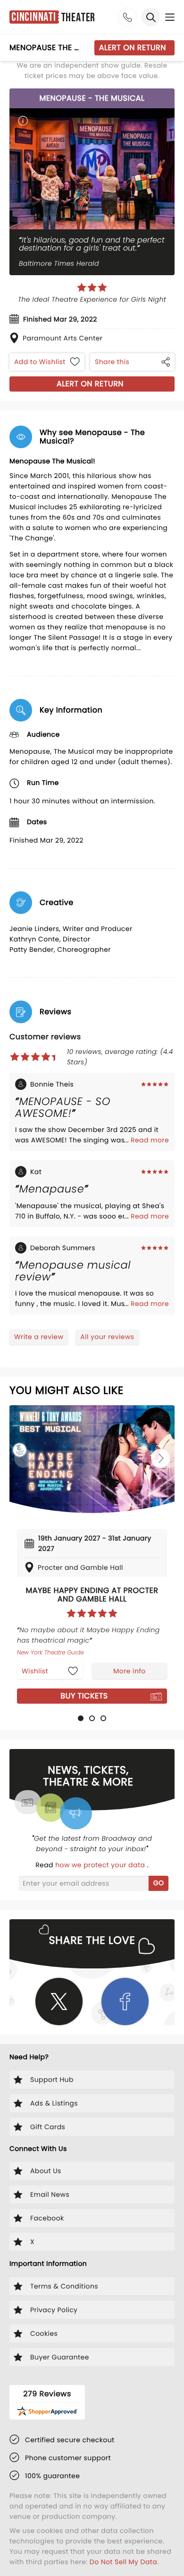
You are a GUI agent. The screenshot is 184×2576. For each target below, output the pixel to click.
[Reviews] (92, 287)
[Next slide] (160, 1458)
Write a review (39, 1337)
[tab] (81, 1718)
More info (129, 1671)
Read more (150, 1140)
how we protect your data (101, 1865)
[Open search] (151, 17)
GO (159, 1883)
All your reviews (107, 1337)
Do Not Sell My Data (123, 2562)
